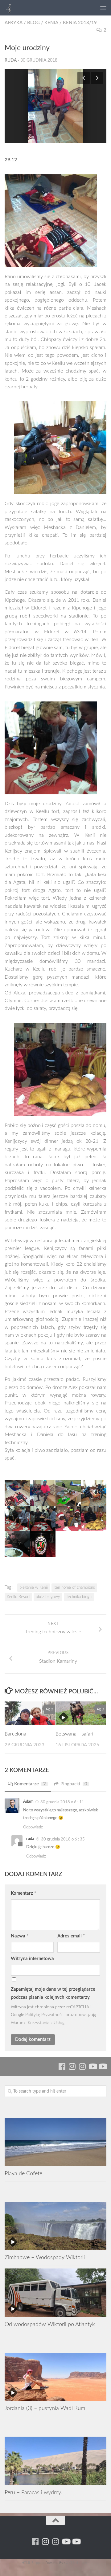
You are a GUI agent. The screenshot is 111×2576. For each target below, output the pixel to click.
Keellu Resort (18, 1597)
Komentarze (30, 1784)
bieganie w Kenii (34, 1587)
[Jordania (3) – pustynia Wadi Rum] (55, 2377)
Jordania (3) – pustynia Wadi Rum (45, 2408)
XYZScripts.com (78, 2563)
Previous (84, 78)
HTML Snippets (33, 2563)
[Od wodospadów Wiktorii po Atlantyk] (55, 2292)
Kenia (51, 23)
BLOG (33, 23)
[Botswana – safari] (81, 1713)
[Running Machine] (62, 2066)
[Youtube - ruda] (92, 2066)
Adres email (71, 1936)
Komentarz (23, 1893)
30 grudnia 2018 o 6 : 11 (62, 1802)
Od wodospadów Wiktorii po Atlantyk (50, 2324)
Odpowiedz (33, 1827)
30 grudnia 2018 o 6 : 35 (63, 1839)
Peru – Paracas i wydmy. (33, 2493)
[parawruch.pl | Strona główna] (11, 8)
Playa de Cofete (23, 2174)
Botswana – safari (74, 1734)
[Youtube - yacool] (103, 2066)
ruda (11, 60)
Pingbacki (74, 1784)
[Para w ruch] (72, 2066)
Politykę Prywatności (45, 2015)
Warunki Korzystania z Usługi (38, 2023)
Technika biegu (79, 1597)
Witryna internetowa (32, 1959)
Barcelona (15, 1734)
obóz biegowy (48, 1597)
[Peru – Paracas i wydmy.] (55, 2461)
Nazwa (20, 1936)
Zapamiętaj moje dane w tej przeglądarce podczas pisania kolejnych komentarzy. (53, 1993)
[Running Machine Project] (82, 2066)
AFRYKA (14, 23)
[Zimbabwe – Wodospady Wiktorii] (55, 2226)
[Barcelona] (30, 1713)
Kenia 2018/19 (80, 23)
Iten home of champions (74, 1587)
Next (97, 78)
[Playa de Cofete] (55, 2142)
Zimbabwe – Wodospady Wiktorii (45, 2257)
